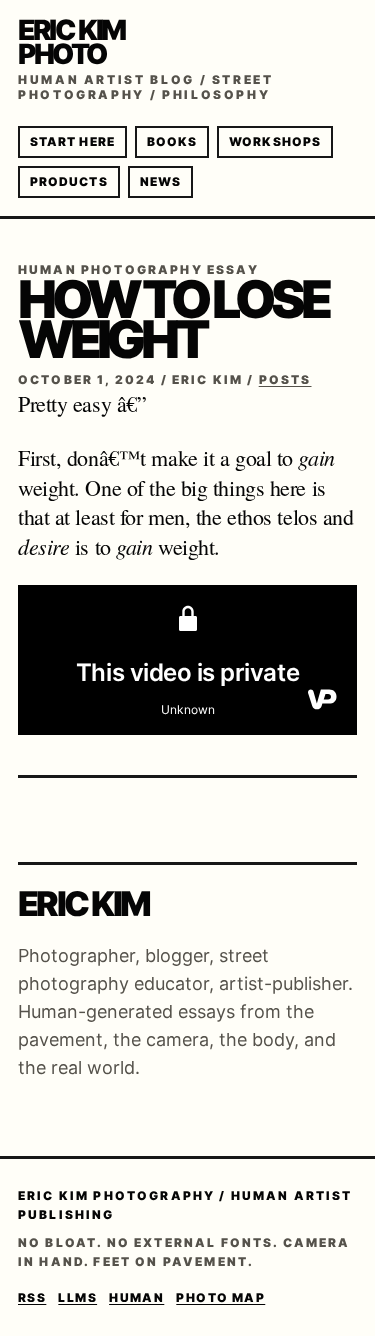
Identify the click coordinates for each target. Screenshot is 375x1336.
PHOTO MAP (220, 1297)
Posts (285, 379)
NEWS (160, 181)
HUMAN (136, 1297)
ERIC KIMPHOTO (71, 42)
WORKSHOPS (275, 141)
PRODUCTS (69, 181)
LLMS (77, 1297)
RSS (32, 1297)
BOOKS (172, 141)
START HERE (72, 141)
